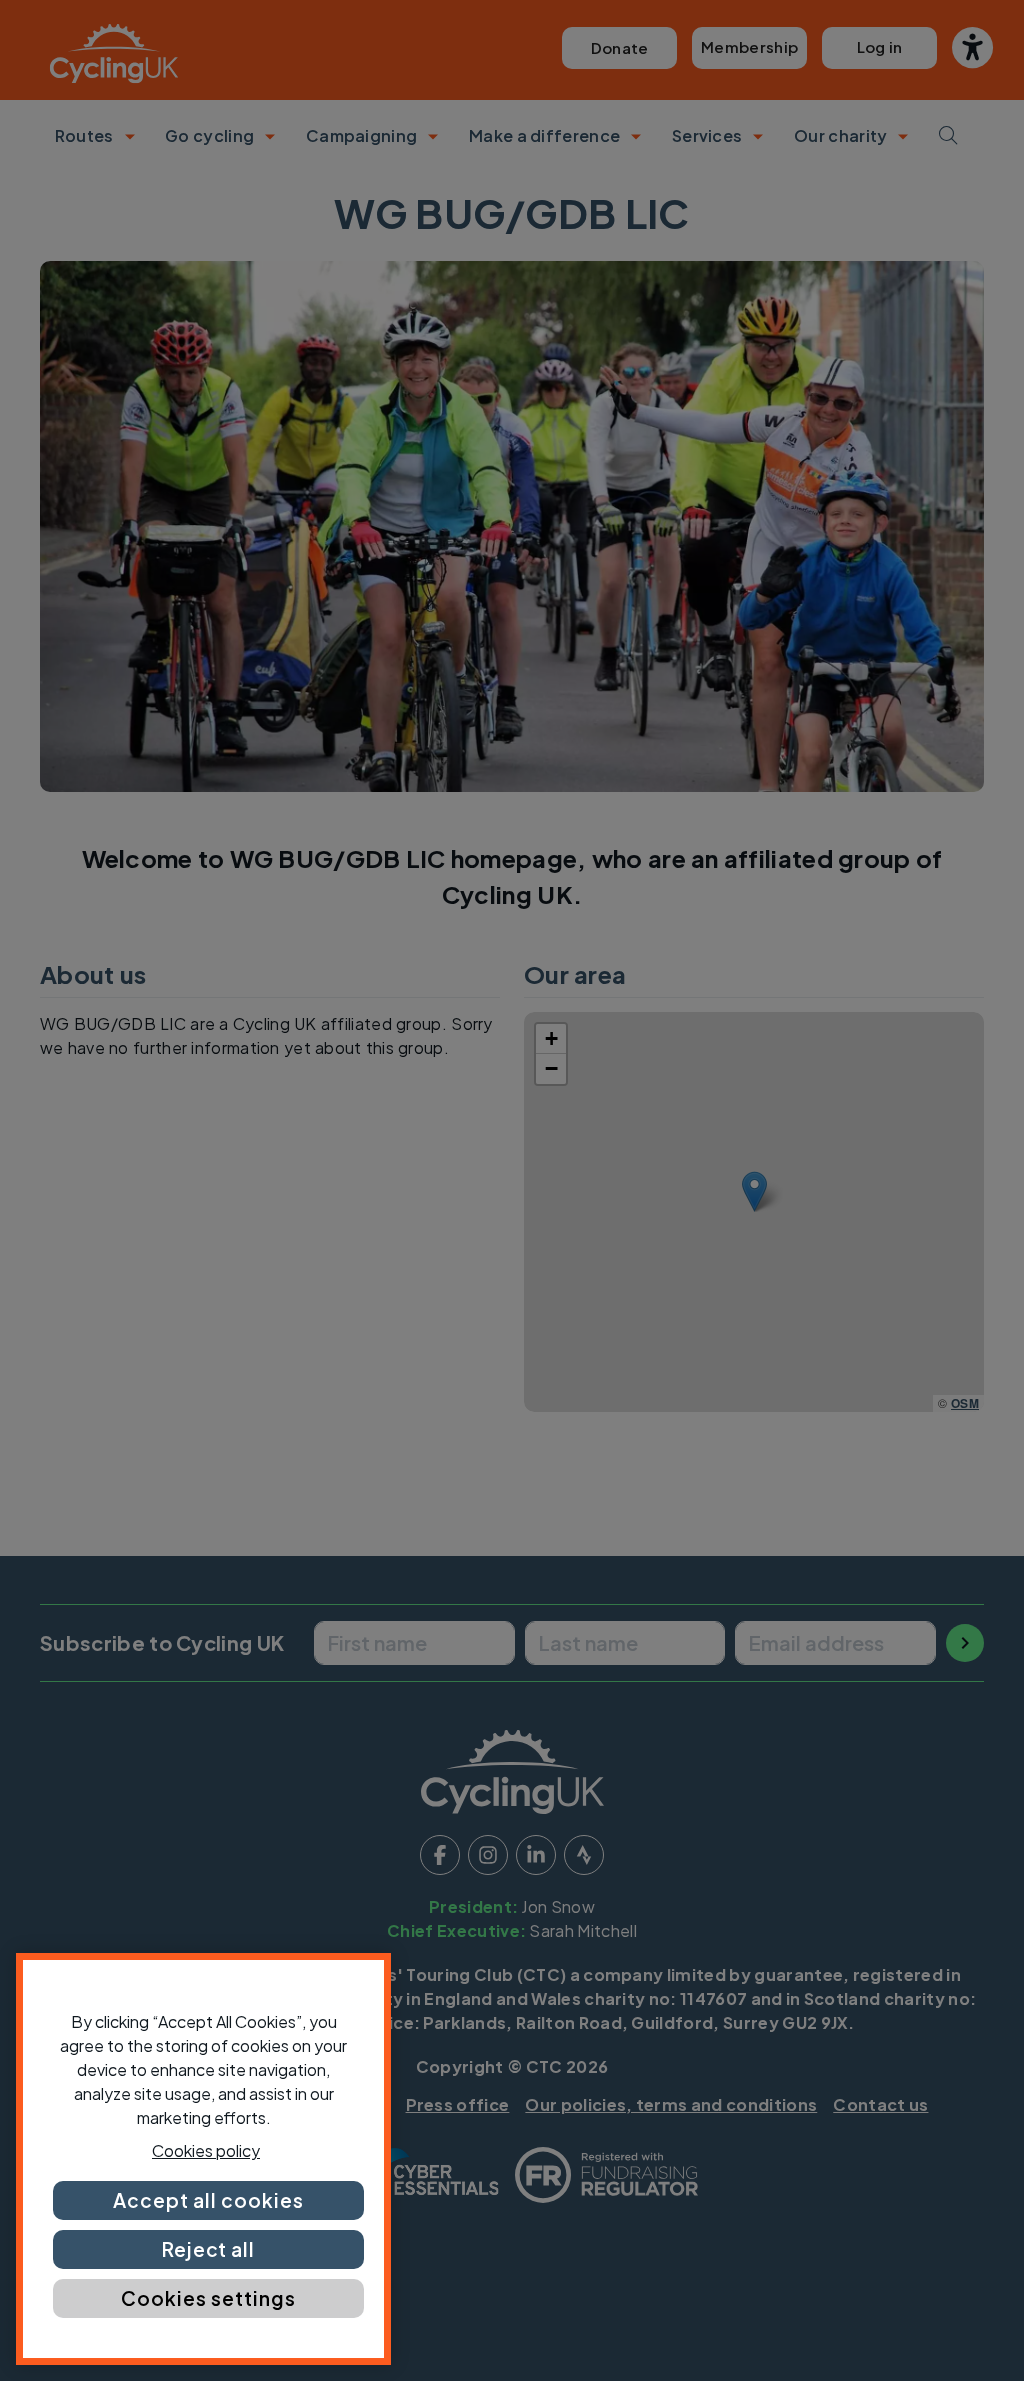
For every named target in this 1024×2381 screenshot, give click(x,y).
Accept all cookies (208, 2200)
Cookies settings (208, 2298)
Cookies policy (206, 2150)
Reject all (209, 2249)
